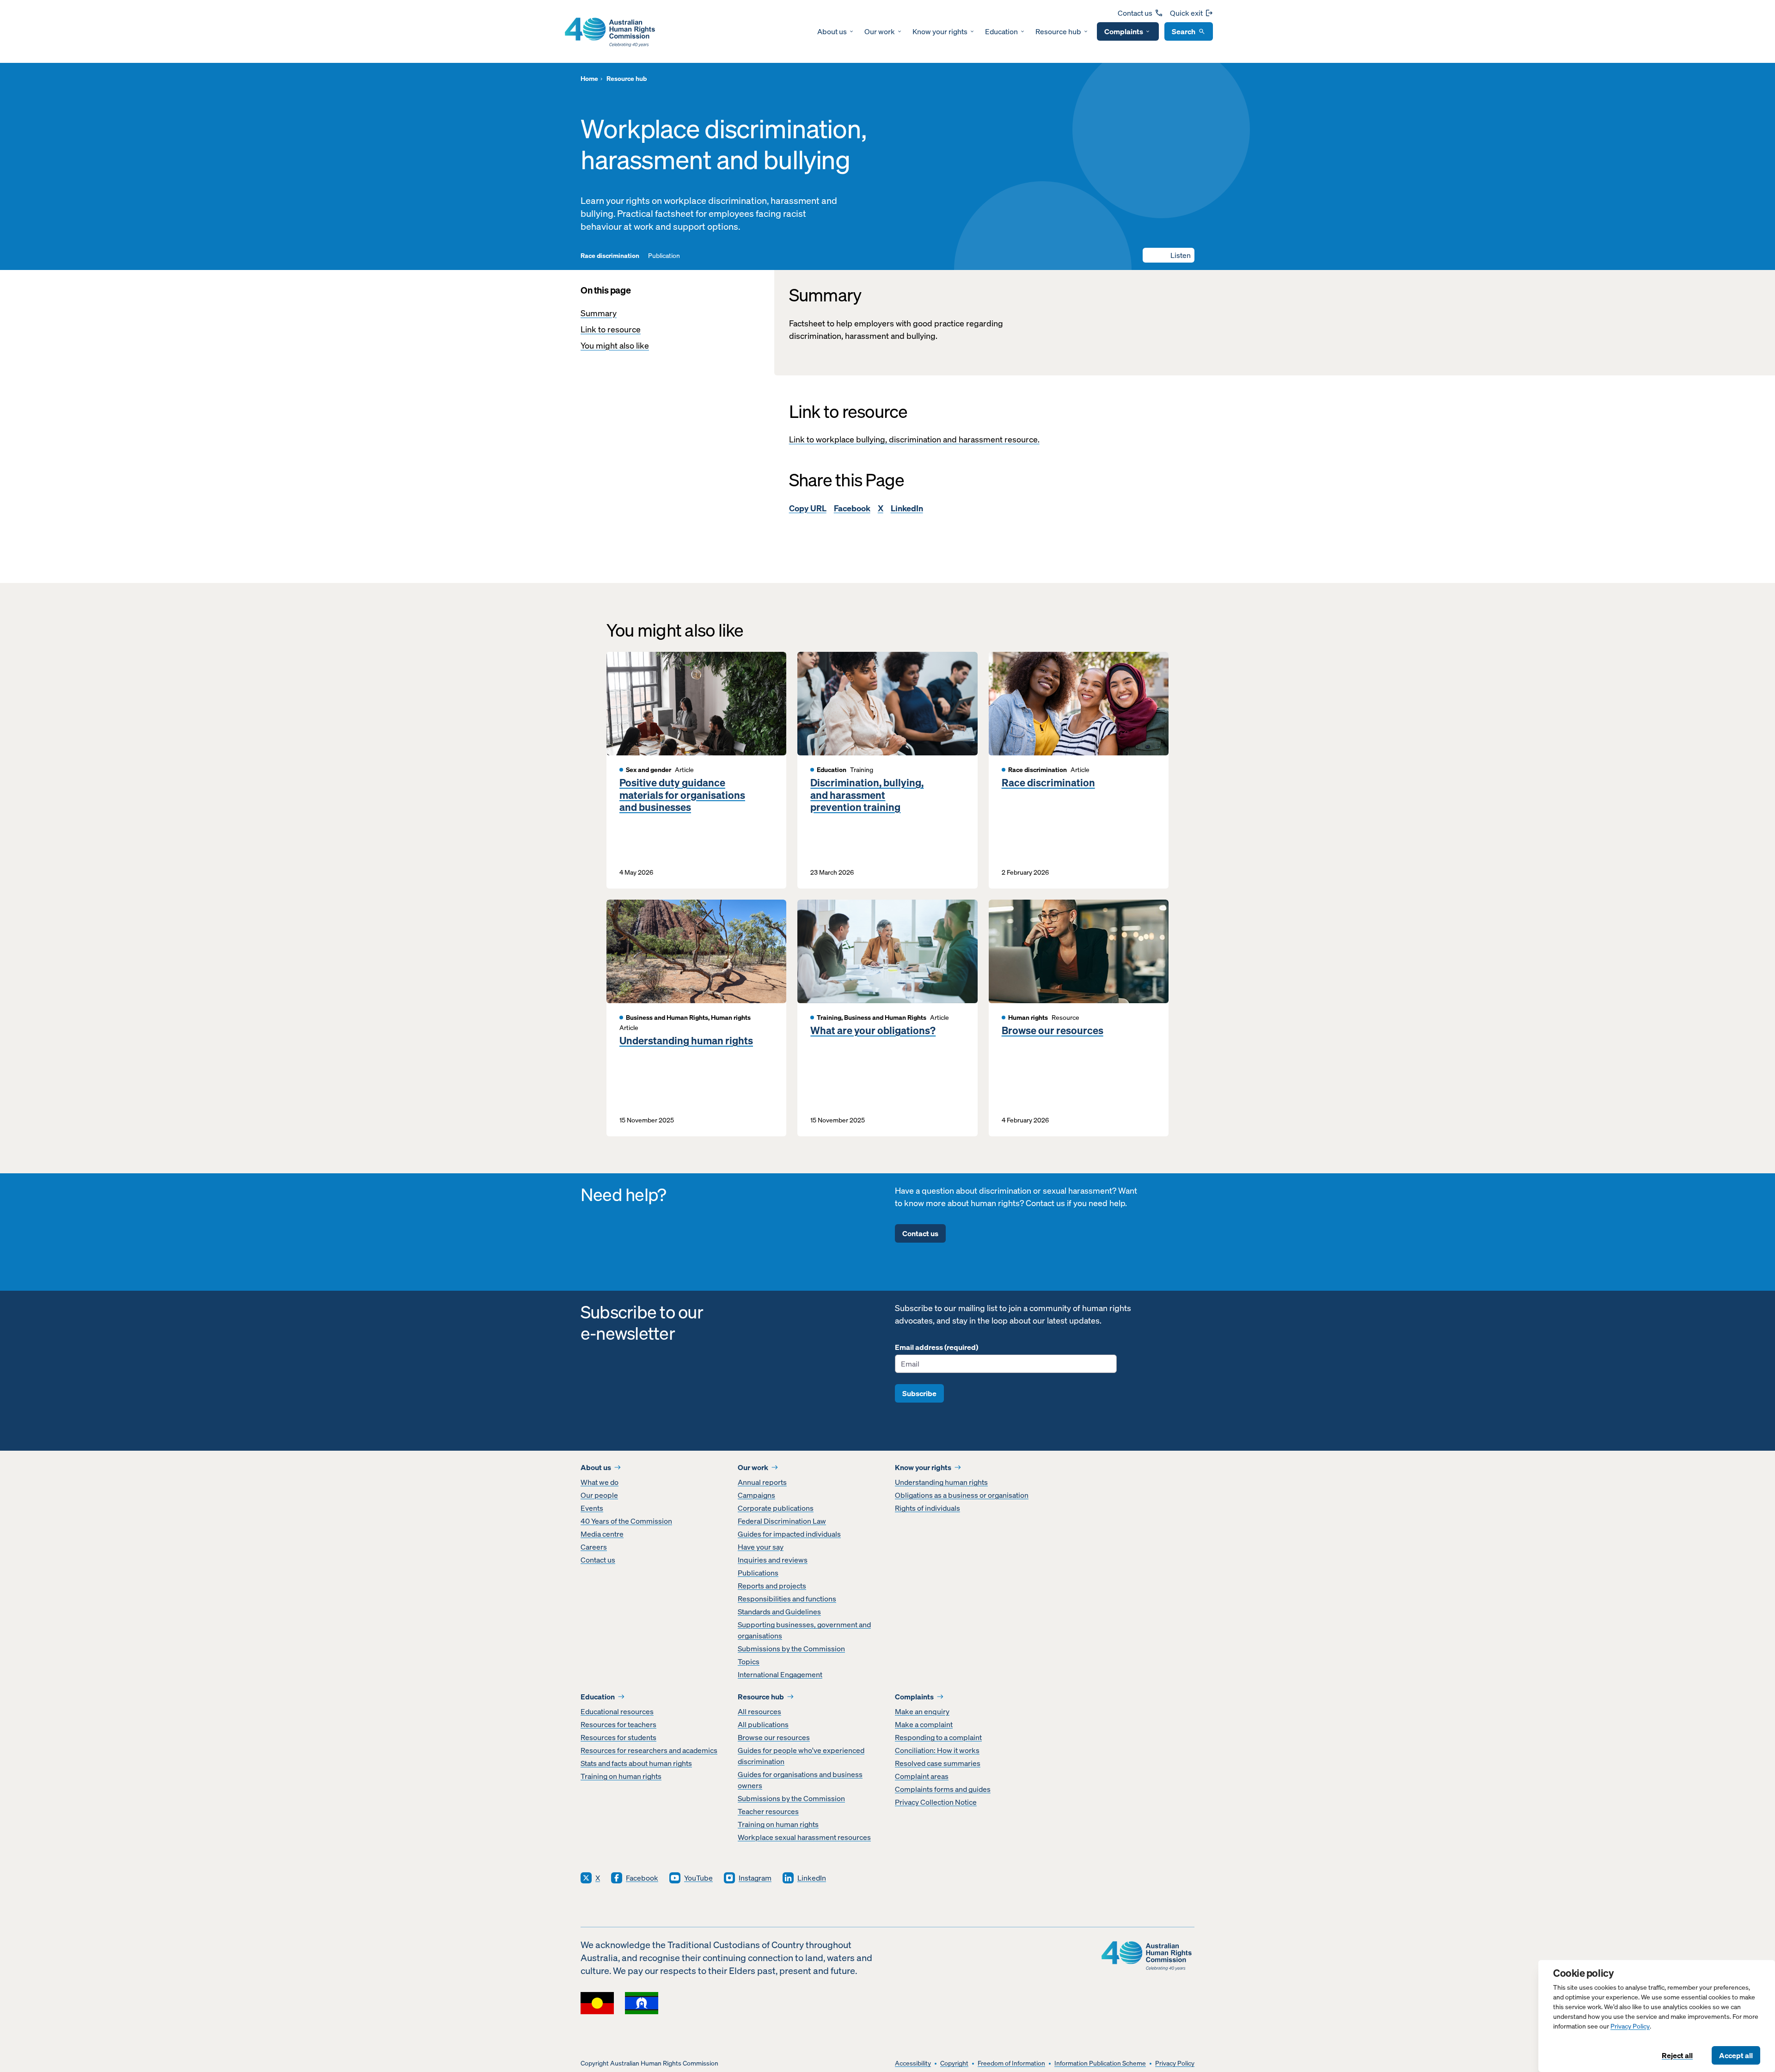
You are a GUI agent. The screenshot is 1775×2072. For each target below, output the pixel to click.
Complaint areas (922, 1776)
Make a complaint (924, 1724)
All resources (759, 1711)
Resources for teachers (618, 1724)
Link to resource (611, 329)
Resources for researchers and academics (649, 1750)
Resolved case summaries (938, 1763)
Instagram (755, 1878)
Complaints (1124, 31)
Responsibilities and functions (787, 1599)
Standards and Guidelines (779, 1612)
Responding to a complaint (938, 1737)
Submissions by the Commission (791, 1649)
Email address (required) (936, 1347)
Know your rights (940, 31)
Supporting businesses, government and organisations (804, 1630)
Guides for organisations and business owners (800, 1780)
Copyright (954, 2063)
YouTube (698, 1878)
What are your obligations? (873, 1030)
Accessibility (913, 2063)
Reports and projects (772, 1586)
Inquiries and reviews (773, 1560)
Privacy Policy (1630, 2026)
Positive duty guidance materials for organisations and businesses (682, 795)
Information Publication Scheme (1100, 2063)
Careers (594, 1547)
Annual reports (762, 1482)
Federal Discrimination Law (782, 1521)
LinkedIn (907, 508)
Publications (758, 1573)
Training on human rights (621, 1776)
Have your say (761, 1547)
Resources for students (618, 1737)
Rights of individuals (927, 1508)
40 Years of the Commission (626, 1521)
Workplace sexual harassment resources (804, 1837)
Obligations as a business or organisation (962, 1495)
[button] (1169, 255)
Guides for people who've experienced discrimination (801, 1756)
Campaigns (756, 1495)
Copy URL (808, 508)
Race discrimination (1048, 783)
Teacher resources (768, 1811)
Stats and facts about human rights (636, 1763)
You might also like (615, 346)
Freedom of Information (1011, 2063)
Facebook (852, 508)
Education (1001, 31)
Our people (599, 1495)
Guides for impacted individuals (789, 1534)
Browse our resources (1053, 1030)
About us (832, 31)
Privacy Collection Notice (936, 1802)
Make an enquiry (922, 1711)
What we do (600, 1482)
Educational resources (617, 1711)
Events (592, 1508)
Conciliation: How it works (937, 1750)
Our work (880, 31)
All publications (763, 1724)
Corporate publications (776, 1508)
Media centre (602, 1534)
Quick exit (1186, 13)
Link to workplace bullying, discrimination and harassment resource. (914, 439)
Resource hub (1058, 31)
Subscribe (919, 1393)
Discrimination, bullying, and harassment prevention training (867, 795)
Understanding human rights (686, 1041)
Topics (749, 1661)
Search (1184, 31)
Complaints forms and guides (943, 1789)
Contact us (1135, 13)
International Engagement (780, 1674)
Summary (599, 313)
